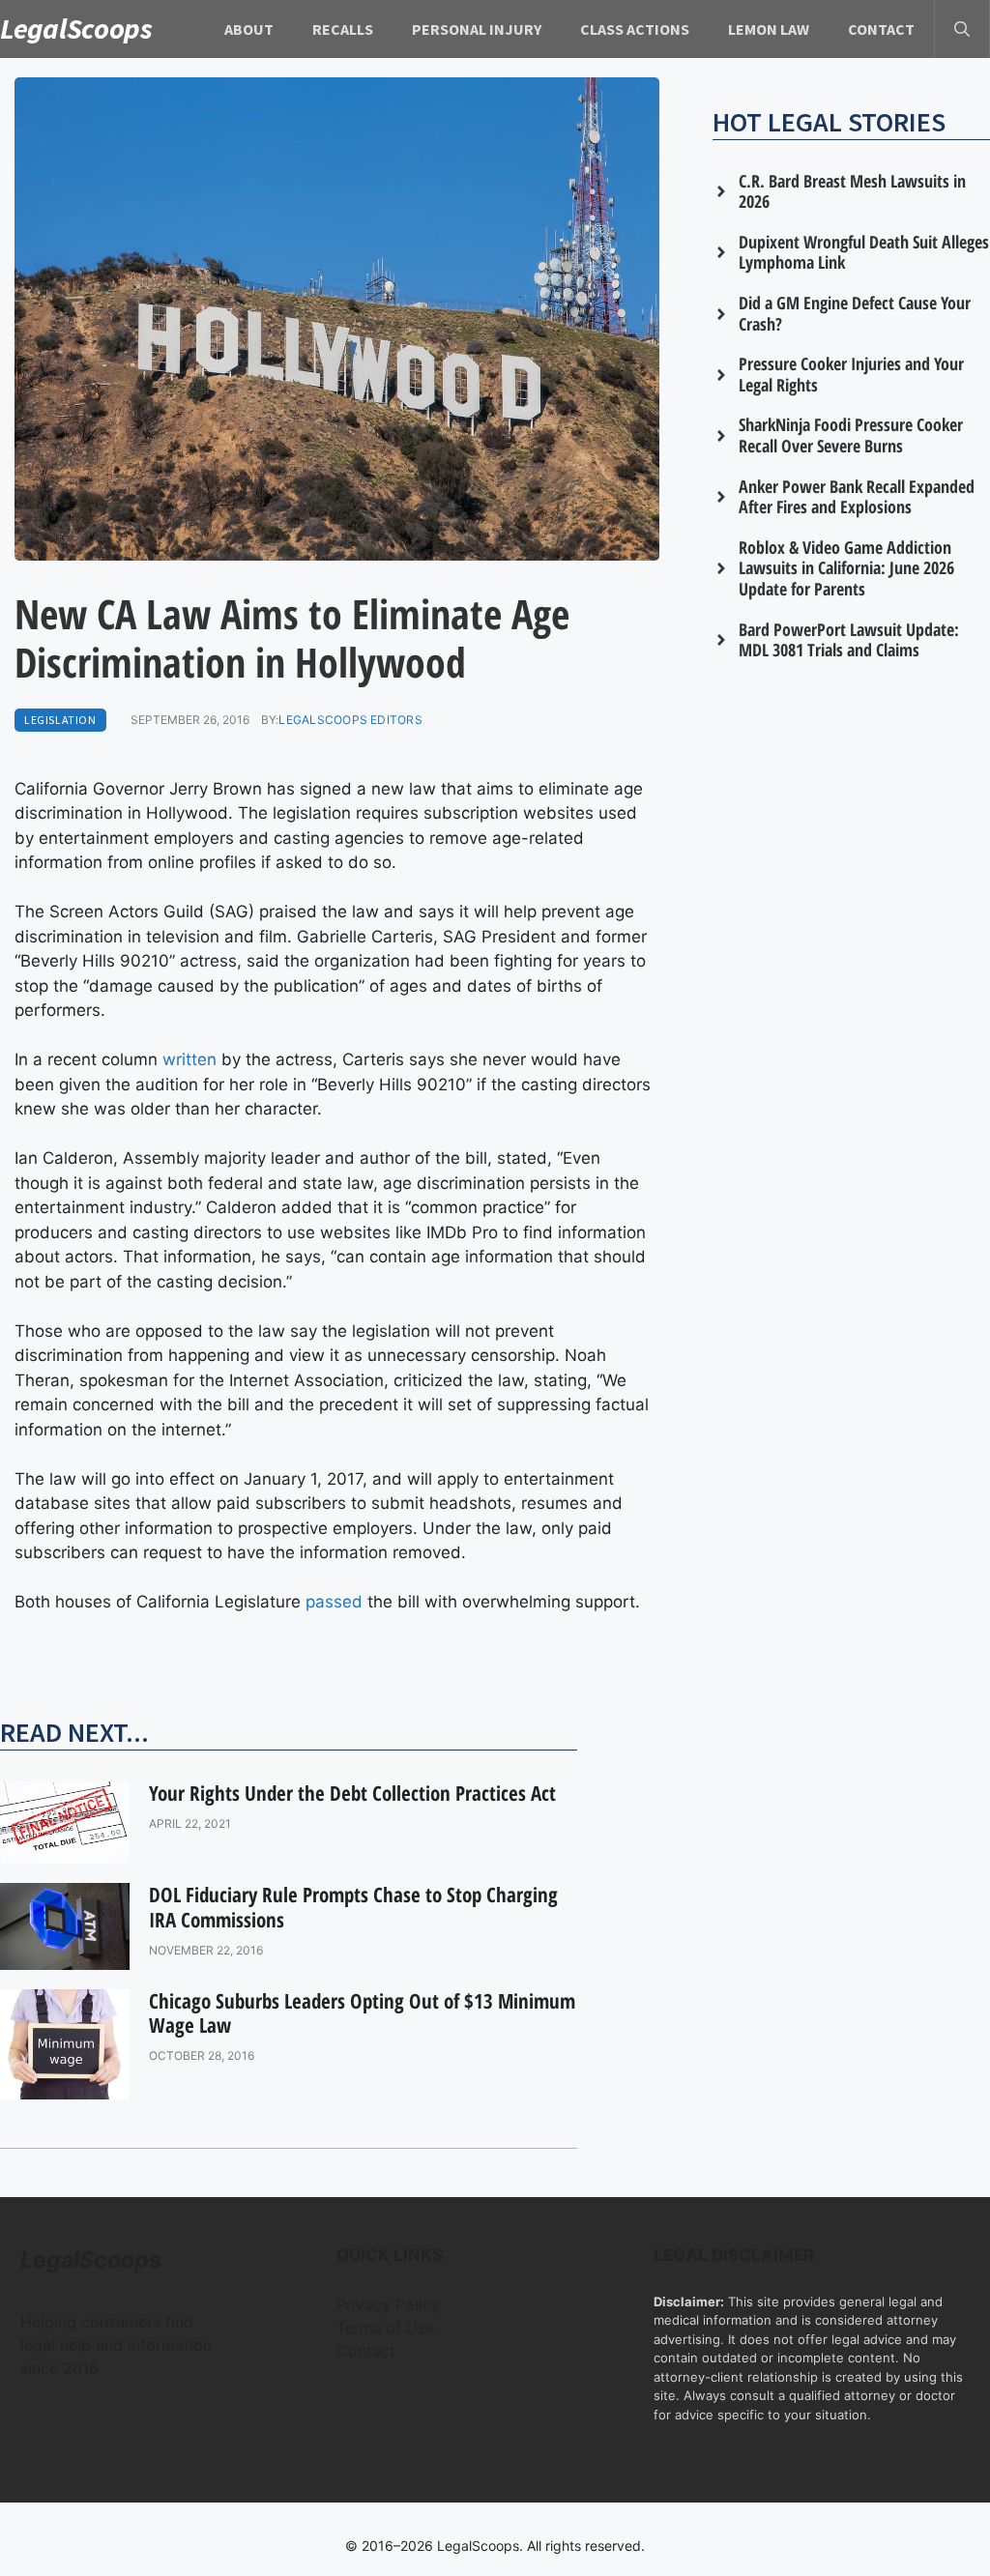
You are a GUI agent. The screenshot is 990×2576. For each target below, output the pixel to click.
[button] (962, 29)
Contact (881, 29)
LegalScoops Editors (350, 720)
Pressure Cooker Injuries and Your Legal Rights (851, 374)
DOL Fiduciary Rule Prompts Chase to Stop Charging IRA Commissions (353, 1907)
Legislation (60, 720)
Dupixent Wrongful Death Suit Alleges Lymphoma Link (864, 252)
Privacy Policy (388, 2304)
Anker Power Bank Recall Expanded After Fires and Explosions (857, 497)
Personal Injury (477, 29)
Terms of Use (385, 2328)
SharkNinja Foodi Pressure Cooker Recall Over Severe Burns (851, 435)
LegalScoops (76, 28)
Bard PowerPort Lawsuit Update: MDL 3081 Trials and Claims (849, 640)
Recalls (343, 29)
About (249, 29)
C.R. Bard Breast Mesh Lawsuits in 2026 (852, 191)
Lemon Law (769, 29)
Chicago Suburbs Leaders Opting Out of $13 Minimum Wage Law (362, 2013)
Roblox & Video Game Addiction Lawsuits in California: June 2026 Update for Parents (846, 568)
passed (334, 1602)
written (189, 1059)
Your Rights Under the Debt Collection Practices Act (352, 1793)
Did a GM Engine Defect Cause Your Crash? (855, 313)
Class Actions (635, 29)
